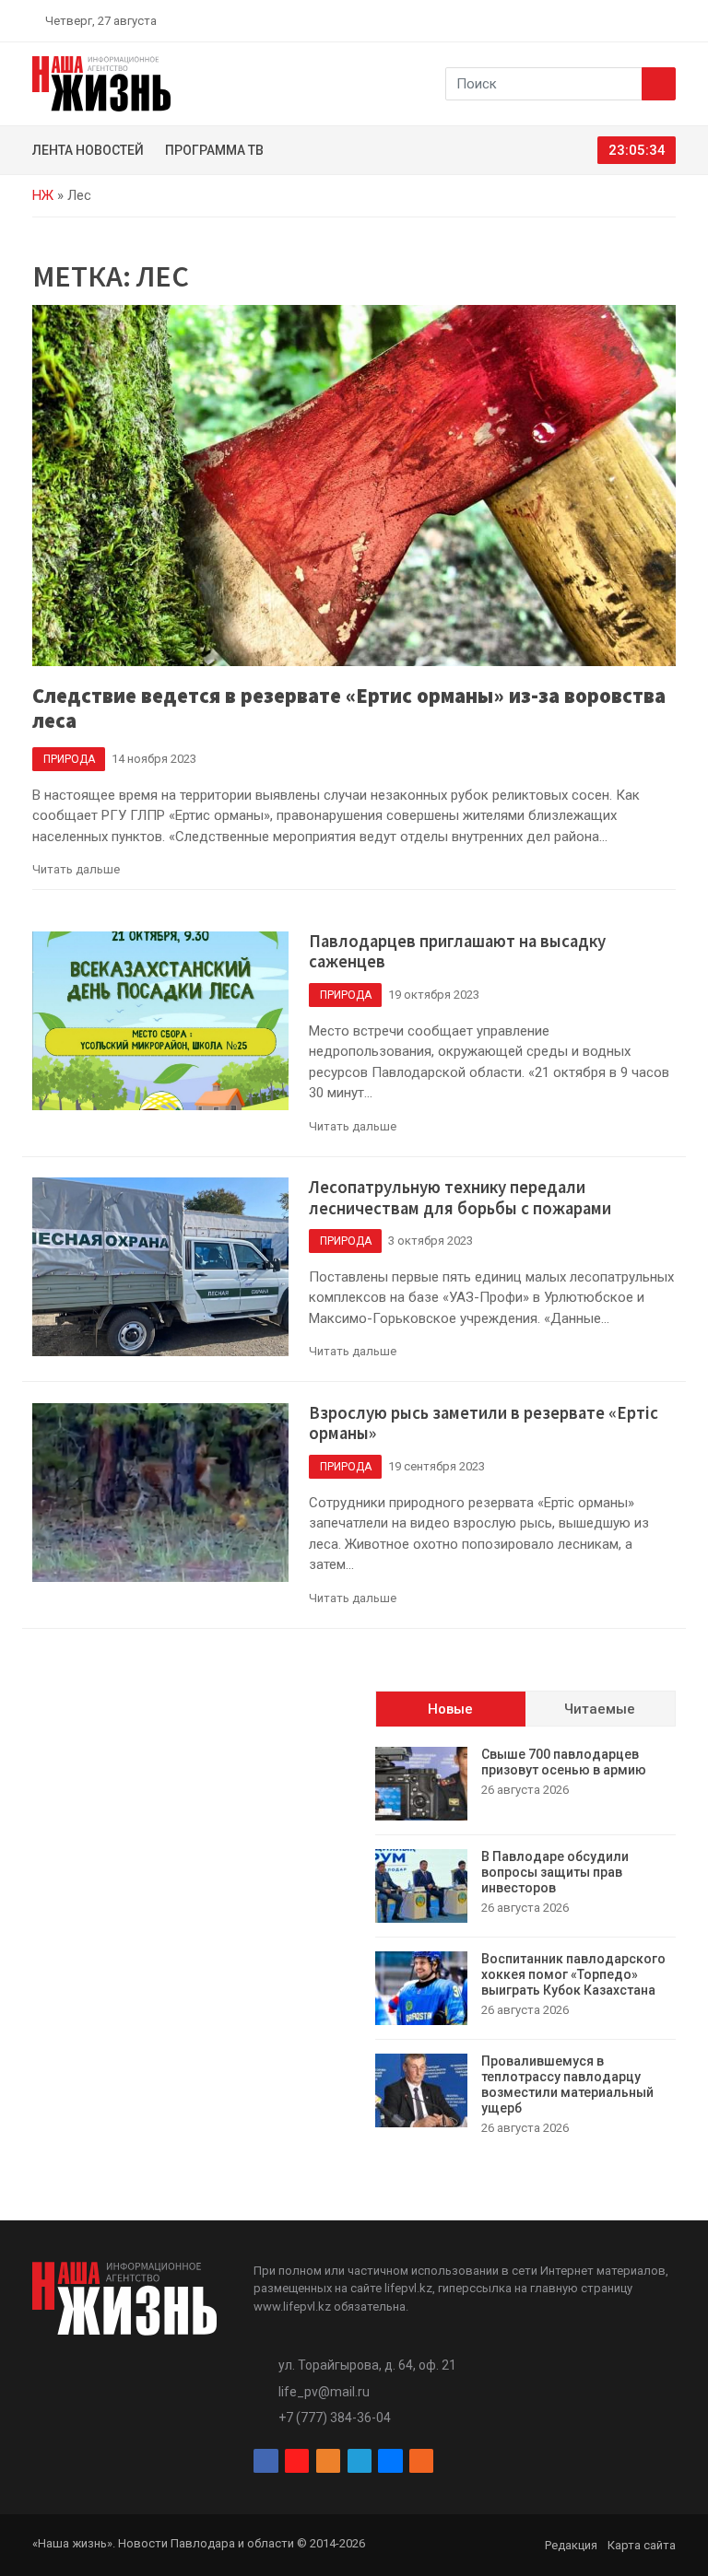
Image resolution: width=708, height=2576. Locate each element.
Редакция (571, 2545)
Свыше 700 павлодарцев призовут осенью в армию (564, 1762)
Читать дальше (76, 869)
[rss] (668, 20)
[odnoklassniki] (604, 20)
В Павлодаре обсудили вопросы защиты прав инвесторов (555, 1872)
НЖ (43, 195)
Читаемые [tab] (600, 1709)
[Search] (659, 84)
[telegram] (626, 20)
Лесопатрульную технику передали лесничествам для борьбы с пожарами (460, 1198)
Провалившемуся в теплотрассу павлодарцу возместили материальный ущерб (567, 2084)
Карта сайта (642, 2545)
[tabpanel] (525, 1942)
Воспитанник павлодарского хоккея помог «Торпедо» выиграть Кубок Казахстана (573, 1974)
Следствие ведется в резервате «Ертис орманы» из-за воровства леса (349, 708)
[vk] (647, 20)
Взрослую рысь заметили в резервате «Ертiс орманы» (484, 1423)
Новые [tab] (450, 1709)
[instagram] (583, 20)
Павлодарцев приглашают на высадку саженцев (457, 952)
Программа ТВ (214, 150)
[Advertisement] (183, 1806)
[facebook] (561, 20)
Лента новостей (88, 150)
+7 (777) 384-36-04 (335, 2418)
